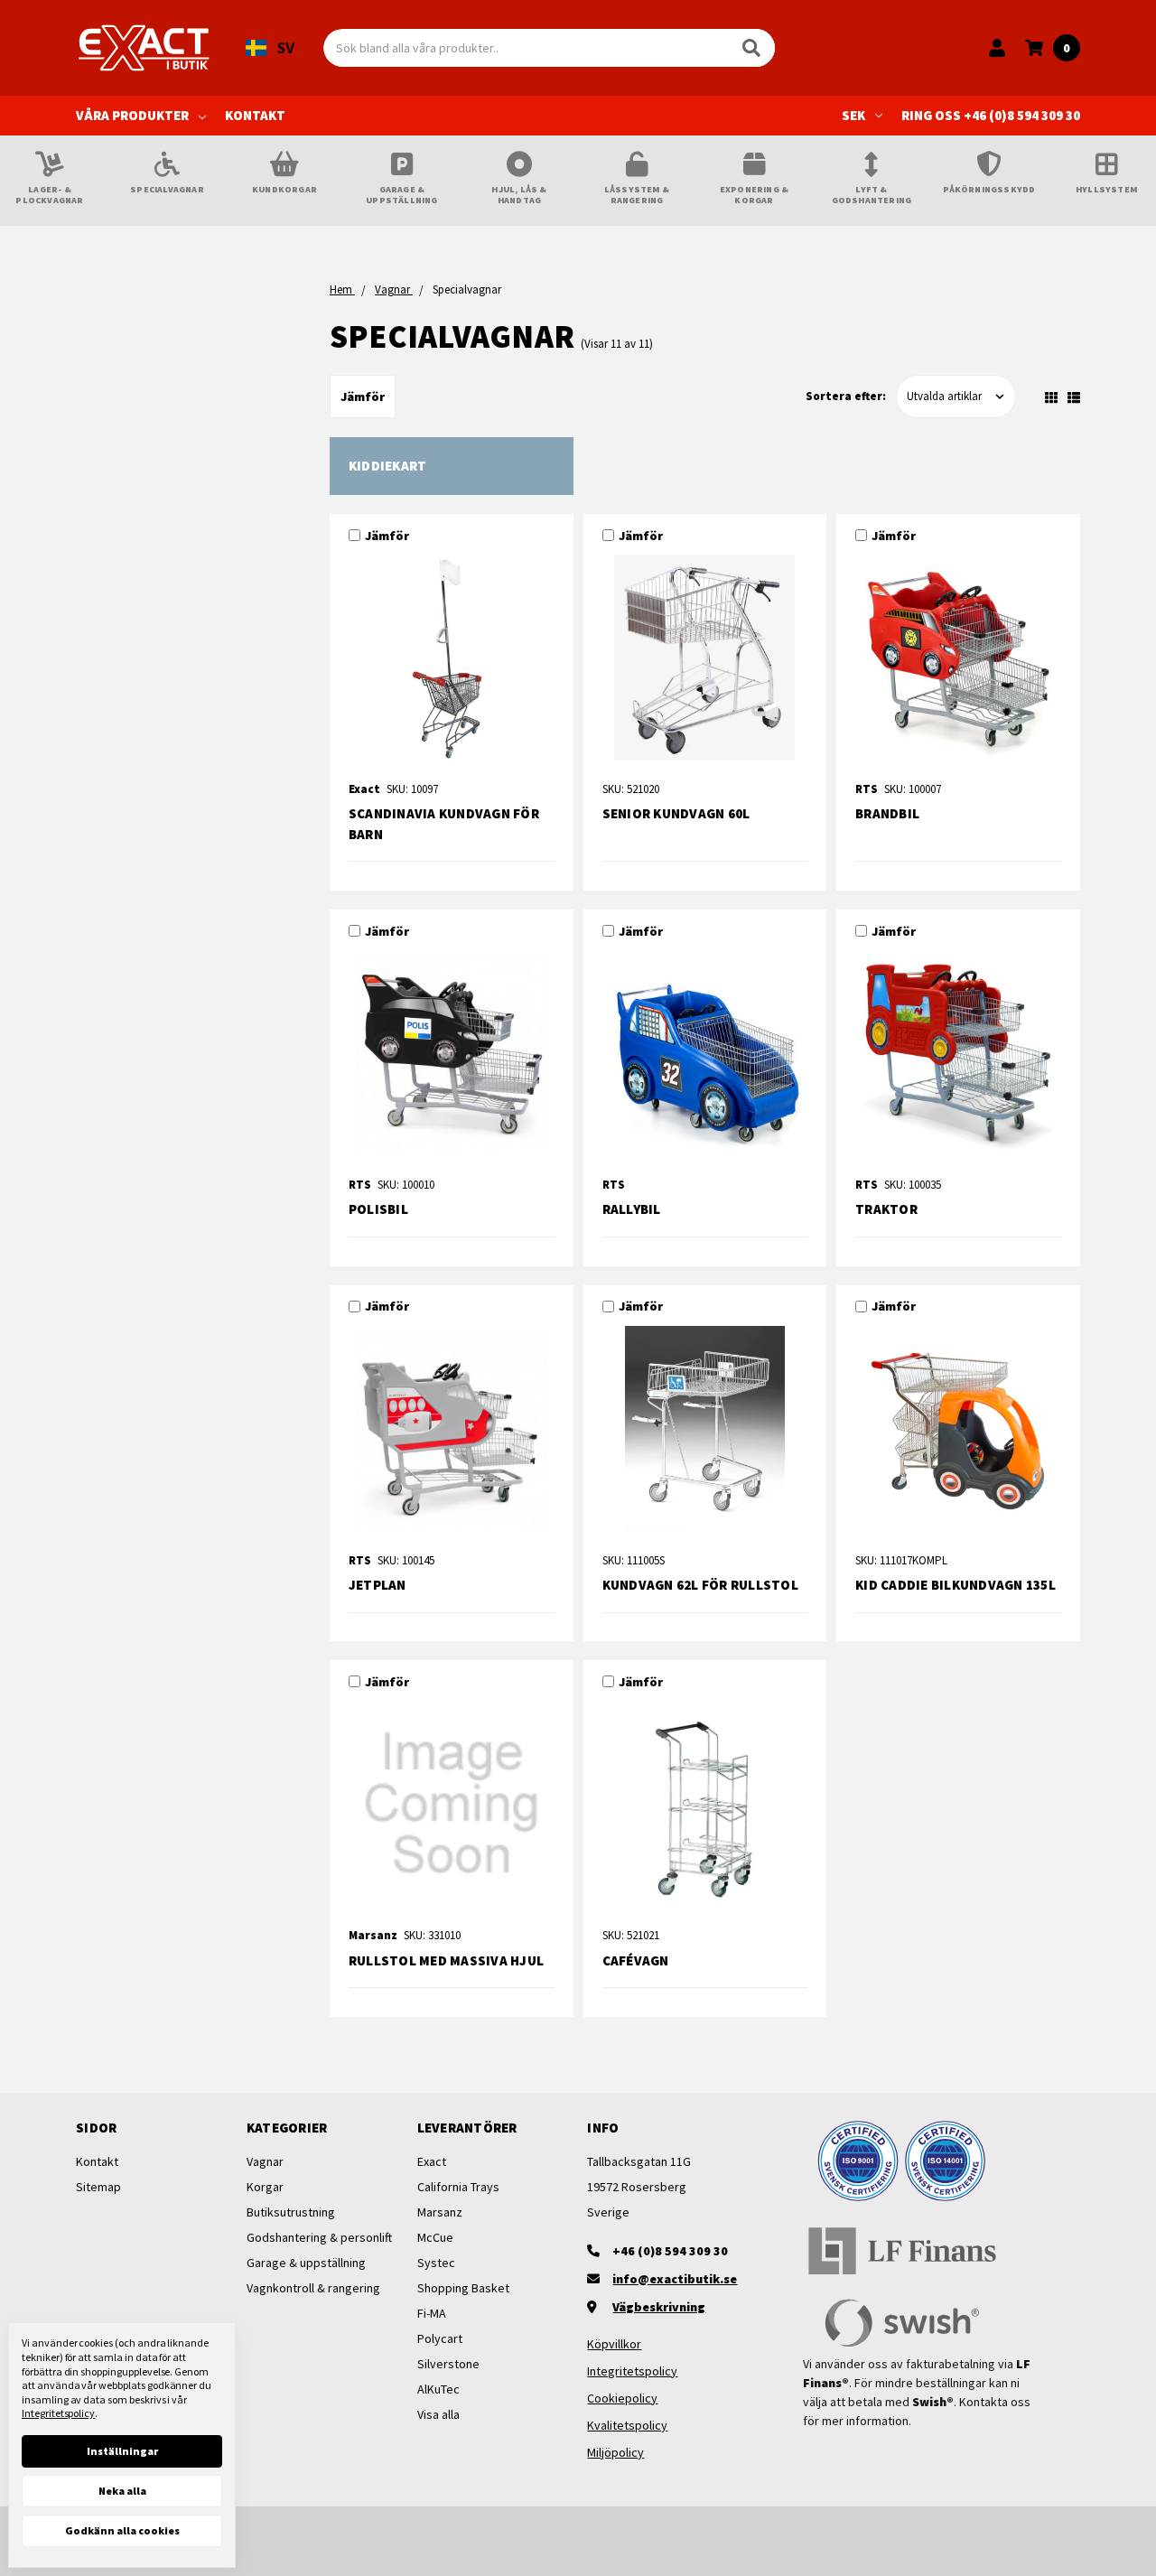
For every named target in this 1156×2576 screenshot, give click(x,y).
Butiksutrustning (291, 2212)
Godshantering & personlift (319, 2237)
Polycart (440, 2338)
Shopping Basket (463, 2288)
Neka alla (122, 2491)
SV (286, 48)
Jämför (363, 397)
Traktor (886, 1209)
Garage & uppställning (306, 2263)
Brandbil (887, 813)
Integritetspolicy (632, 2371)
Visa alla (438, 2414)
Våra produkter (132, 115)
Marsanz (440, 2212)
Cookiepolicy (622, 2398)
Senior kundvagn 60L (676, 813)
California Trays (458, 2187)
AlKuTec (438, 2389)
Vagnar (265, 2161)
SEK (853, 115)
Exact (432, 2161)
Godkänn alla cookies (122, 2530)
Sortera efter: (846, 396)
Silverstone (448, 2364)
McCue (435, 2237)
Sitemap (98, 2187)
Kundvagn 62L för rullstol (700, 1585)
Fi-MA (432, 2313)
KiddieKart (388, 466)
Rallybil (632, 1209)
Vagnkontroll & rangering (313, 2288)
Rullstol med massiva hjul (446, 1960)
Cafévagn (636, 1960)
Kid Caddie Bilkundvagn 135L (956, 1585)
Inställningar (122, 2451)
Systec (436, 2263)
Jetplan (378, 1585)
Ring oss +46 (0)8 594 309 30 (991, 115)
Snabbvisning (452, 663)
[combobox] (270, 48)
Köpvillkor (614, 2344)
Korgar (265, 2187)
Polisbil (378, 1209)
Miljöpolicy (615, 2452)
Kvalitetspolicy (627, 2425)
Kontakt (255, 115)
